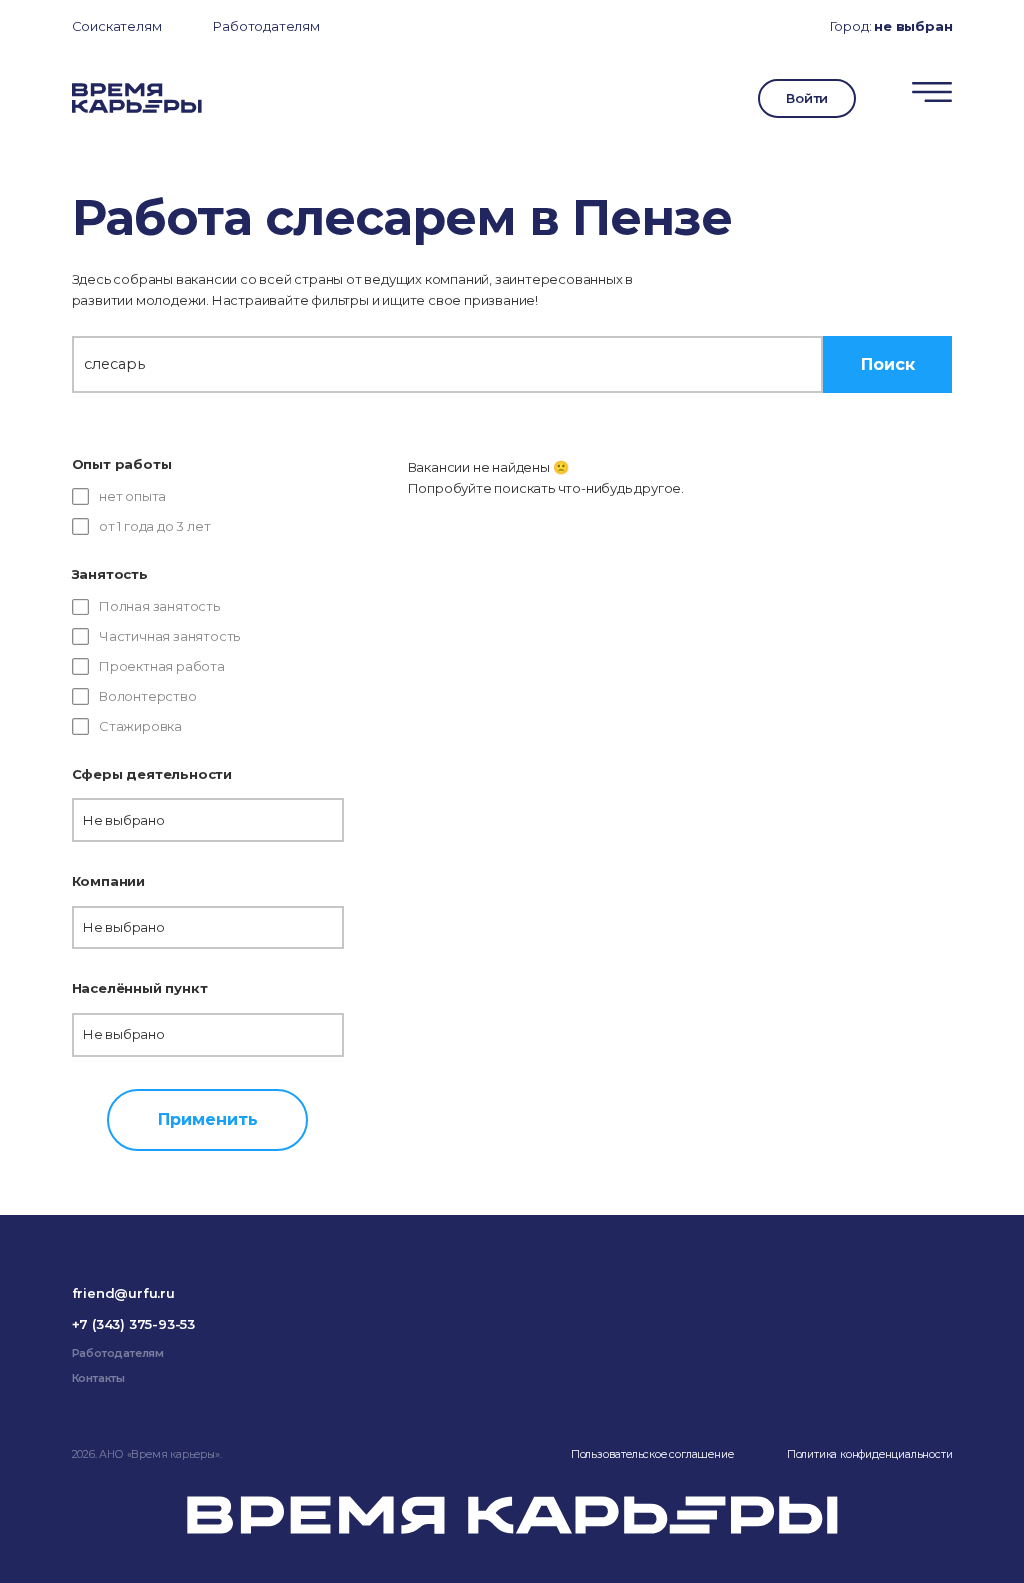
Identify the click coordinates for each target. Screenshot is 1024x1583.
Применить (208, 1119)
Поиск (888, 364)
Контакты (98, 1378)
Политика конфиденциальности (870, 1454)
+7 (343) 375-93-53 (133, 1324)
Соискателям (117, 26)
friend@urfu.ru (123, 1293)
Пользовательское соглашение (652, 1454)
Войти (807, 98)
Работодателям (266, 26)
